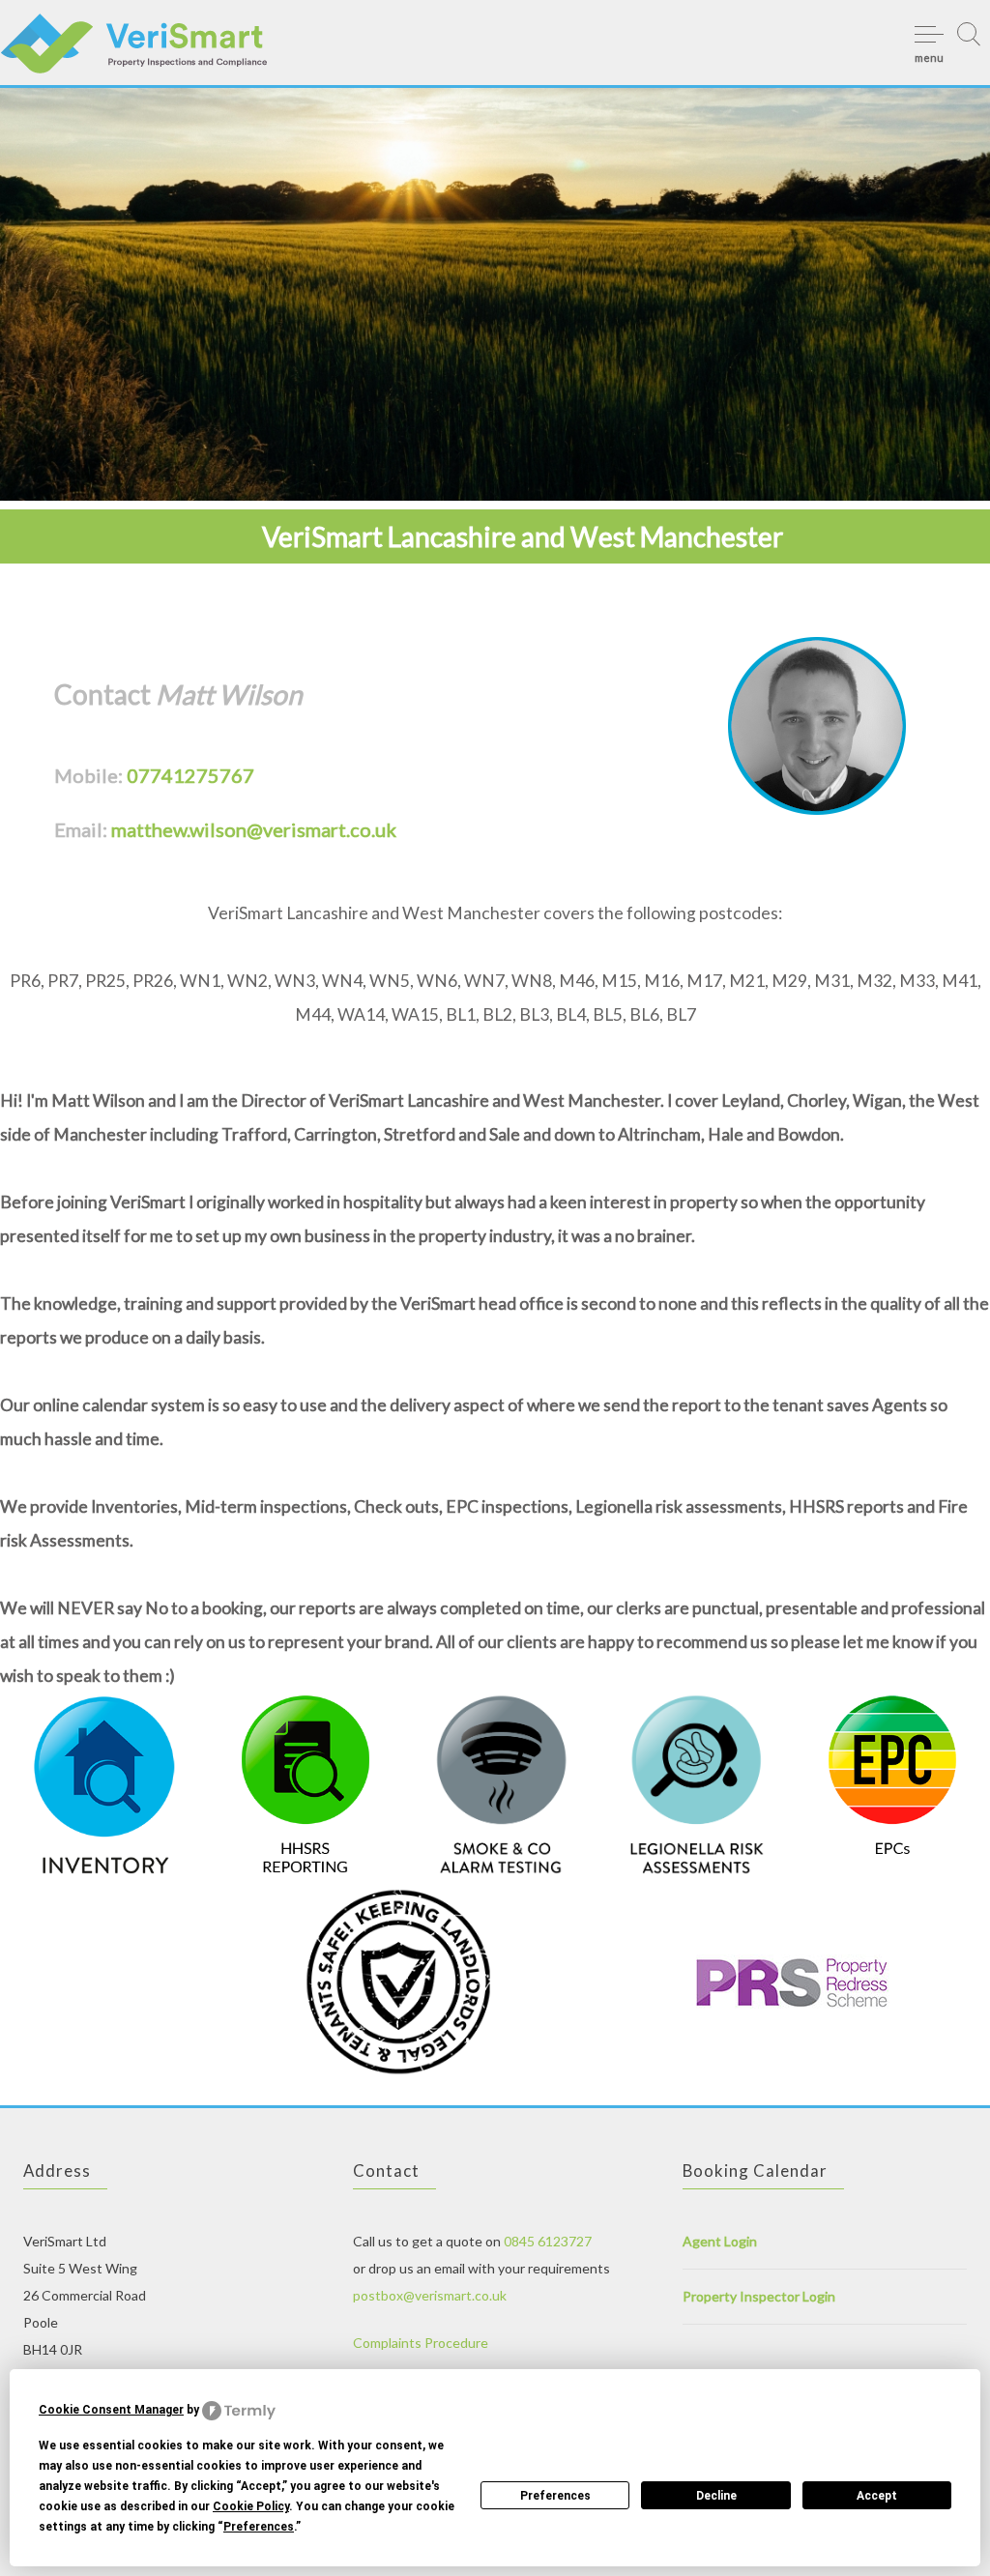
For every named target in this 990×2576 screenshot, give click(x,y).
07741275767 (190, 775)
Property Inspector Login (759, 2296)
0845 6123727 (548, 2241)
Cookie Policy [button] (251, 2506)
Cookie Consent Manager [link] (111, 2410)
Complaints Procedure (421, 2343)
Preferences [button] (259, 2527)
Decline (716, 2496)
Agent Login (720, 2241)
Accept (877, 2496)
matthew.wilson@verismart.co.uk (254, 829)
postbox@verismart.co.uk (430, 2295)
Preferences (555, 2496)
